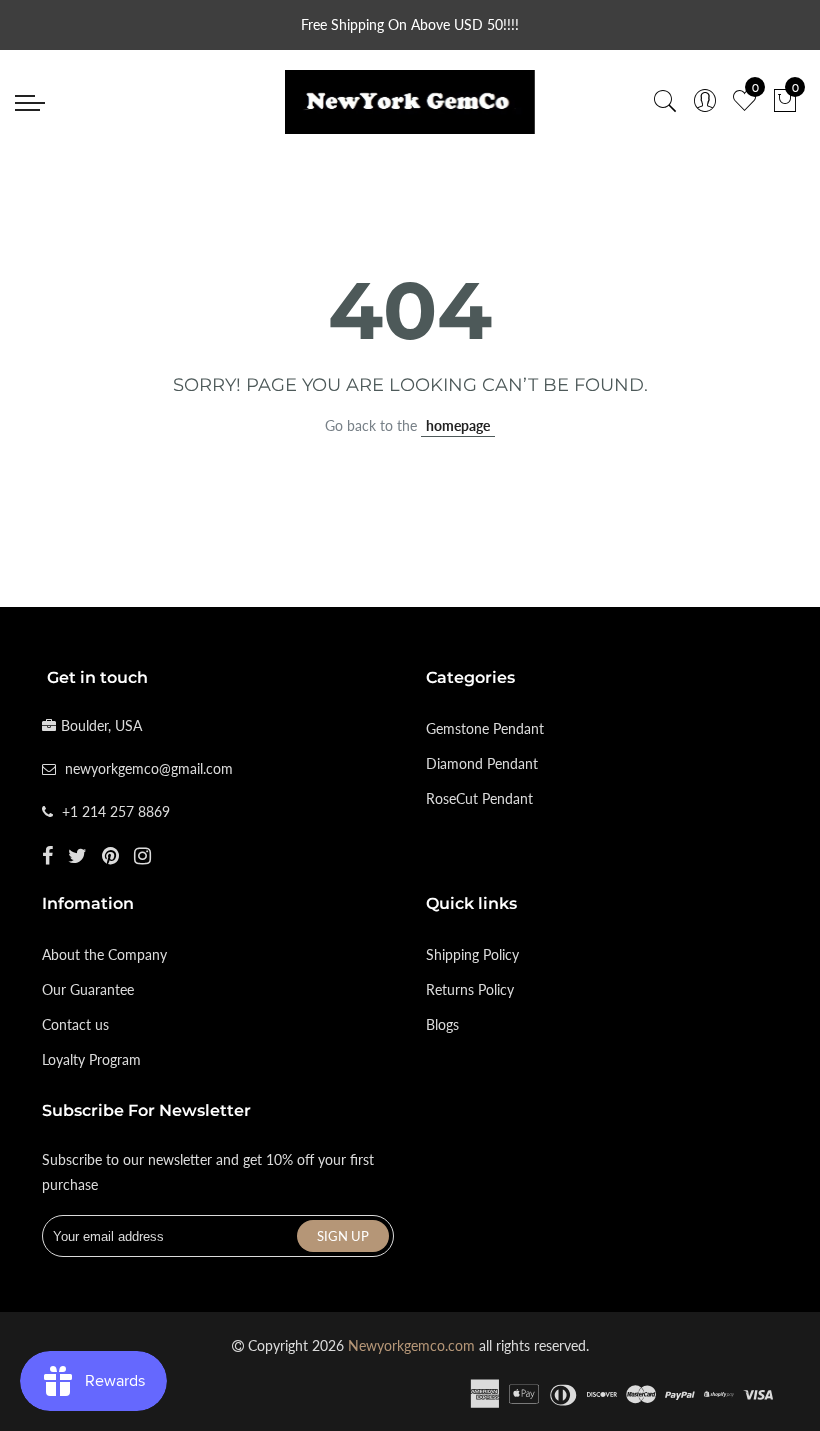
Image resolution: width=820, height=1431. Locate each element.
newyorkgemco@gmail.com (149, 768)
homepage (458, 425)
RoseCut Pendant (479, 798)
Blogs (442, 1024)
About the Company (104, 954)
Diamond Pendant (482, 763)
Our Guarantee (88, 989)
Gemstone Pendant (485, 728)
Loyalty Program (91, 1059)
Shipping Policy (472, 954)
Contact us (75, 1024)
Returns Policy (470, 989)
